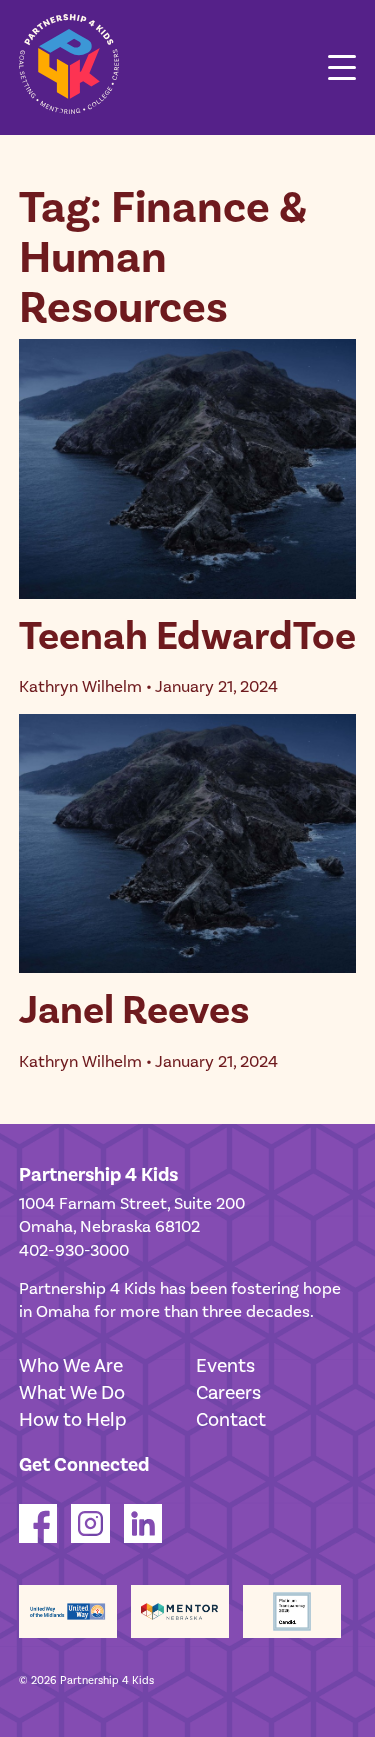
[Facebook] (38, 1538)
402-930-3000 (74, 1251)
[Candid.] (292, 1611)
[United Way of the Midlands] (68, 1611)
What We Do (72, 1393)
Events (225, 1366)
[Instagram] (90, 1538)
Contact (231, 1420)
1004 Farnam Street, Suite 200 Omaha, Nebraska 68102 (132, 1216)
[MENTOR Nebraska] (180, 1611)
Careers (228, 1393)
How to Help (73, 1420)
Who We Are (71, 1366)
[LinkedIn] (143, 1538)
